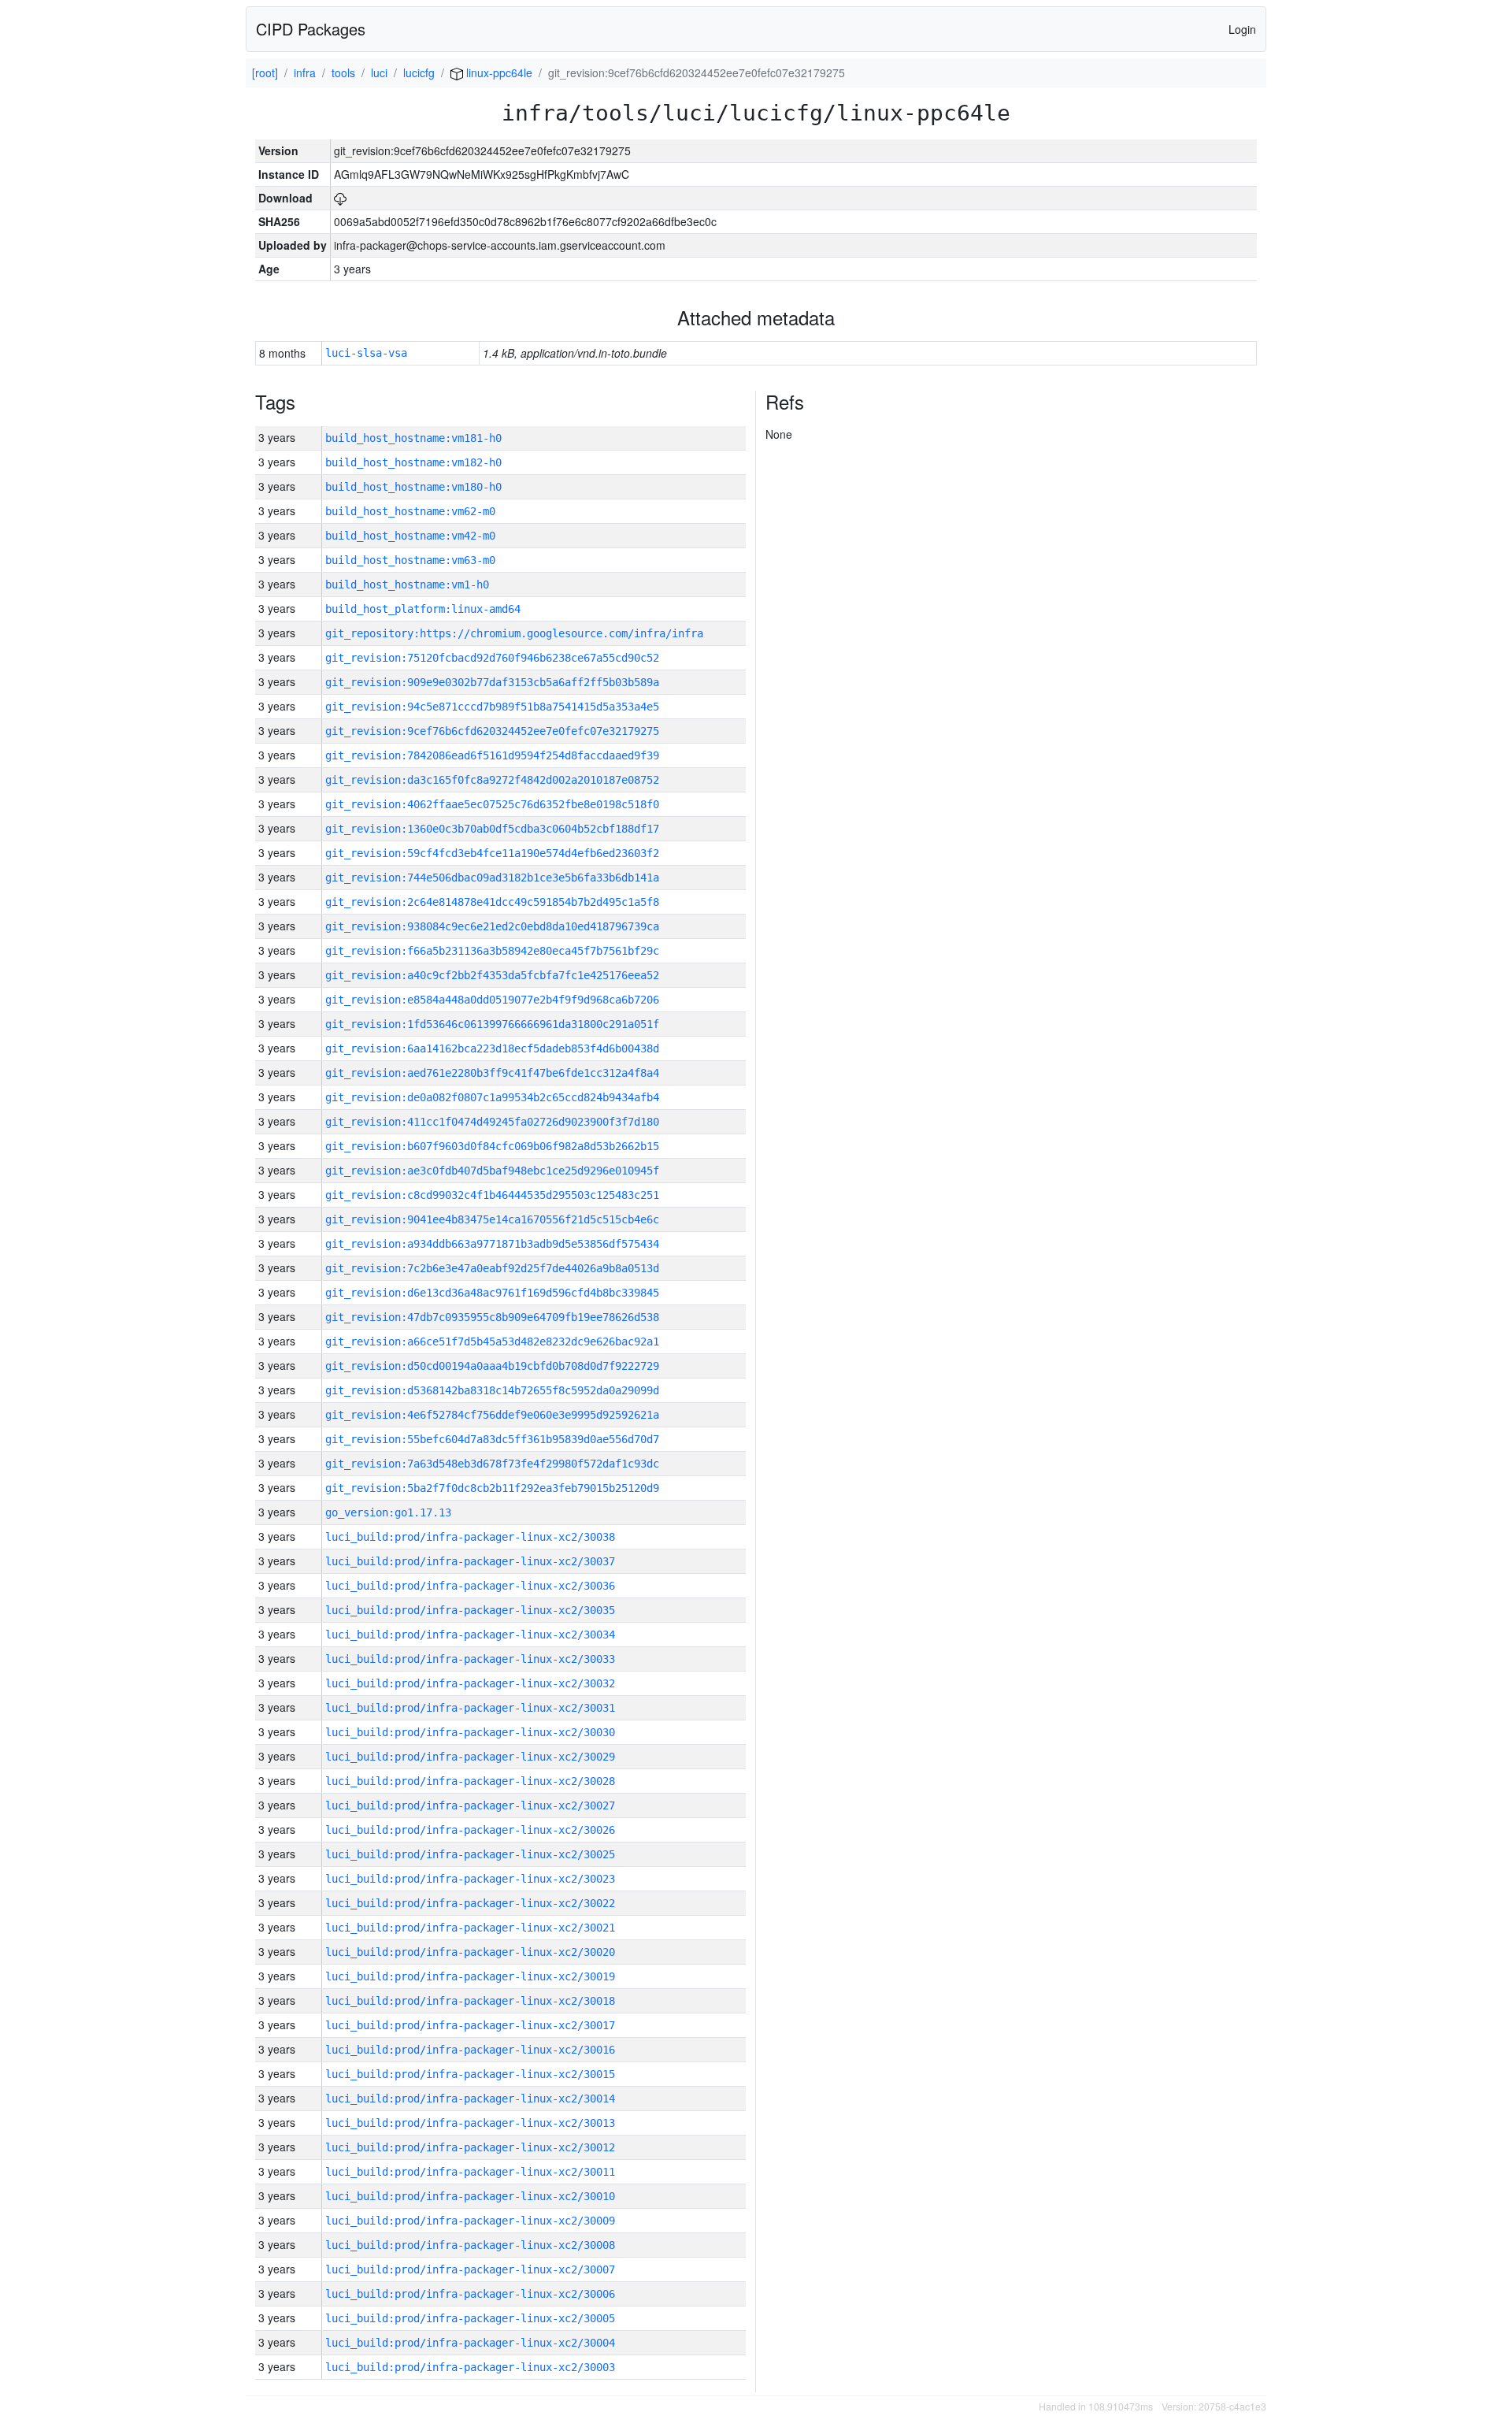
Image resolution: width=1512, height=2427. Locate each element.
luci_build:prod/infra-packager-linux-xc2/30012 (470, 2147)
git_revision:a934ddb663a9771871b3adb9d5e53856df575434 (492, 1244)
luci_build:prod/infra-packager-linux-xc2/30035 (470, 1610)
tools (343, 72)
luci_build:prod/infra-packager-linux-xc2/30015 (470, 2074)
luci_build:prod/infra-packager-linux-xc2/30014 (470, 2099)
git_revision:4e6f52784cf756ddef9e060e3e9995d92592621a (492, 1415)
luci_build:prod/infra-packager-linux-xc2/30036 (470, 1586)
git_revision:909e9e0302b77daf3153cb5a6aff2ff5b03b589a (492, 682)
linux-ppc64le (498, 72)
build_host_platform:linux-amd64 (423, 609)
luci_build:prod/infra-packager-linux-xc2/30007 (470, 2269)
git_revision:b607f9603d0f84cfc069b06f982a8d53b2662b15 (492, 1146)
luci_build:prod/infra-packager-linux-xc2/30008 (470, 2245)
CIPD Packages (311, 29)
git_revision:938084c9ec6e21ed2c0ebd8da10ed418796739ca (492, 926)
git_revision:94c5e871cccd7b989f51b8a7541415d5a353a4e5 (492, 707)
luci (379, 72)
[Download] (340, 198)
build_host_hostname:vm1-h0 (407, 584)
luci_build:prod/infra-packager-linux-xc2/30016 (470, 2050)
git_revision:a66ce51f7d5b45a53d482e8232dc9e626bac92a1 (492, 1342)
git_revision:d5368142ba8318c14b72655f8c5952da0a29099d (492, 1390)
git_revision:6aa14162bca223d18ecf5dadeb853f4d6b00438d (492, 1048)
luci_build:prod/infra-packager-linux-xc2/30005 (470, 2318)
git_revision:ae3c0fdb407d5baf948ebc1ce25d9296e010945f (492, 1171)
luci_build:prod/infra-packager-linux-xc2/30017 (470, 2025)
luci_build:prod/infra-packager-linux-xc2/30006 (470, 2294)
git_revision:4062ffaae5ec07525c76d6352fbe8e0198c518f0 (492, 804)
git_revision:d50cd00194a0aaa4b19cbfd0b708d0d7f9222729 (492, 1366)
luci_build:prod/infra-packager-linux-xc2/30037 (470, 1561)
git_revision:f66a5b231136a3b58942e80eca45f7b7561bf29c (492, 951)
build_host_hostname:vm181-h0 (413, 438)
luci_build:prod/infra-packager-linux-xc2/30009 (470, 2221)
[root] (265, 72)
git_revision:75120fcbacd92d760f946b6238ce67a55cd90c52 (492, 658)
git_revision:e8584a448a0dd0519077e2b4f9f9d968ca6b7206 (492, 1000)
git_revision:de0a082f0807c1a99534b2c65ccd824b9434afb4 (492, 1097)
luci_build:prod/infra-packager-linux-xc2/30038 (470, 1537)
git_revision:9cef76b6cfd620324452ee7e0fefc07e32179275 (492, 731)
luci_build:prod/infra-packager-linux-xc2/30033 (470, 1659)
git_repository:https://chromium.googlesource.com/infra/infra (514, 633)
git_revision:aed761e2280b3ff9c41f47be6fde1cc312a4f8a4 (492, 1073)
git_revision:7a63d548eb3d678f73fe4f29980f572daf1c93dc (492, 1464)
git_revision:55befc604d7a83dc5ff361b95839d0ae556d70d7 (492, 1439)
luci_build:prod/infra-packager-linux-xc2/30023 (470, 1879)
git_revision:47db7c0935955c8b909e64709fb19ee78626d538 (492, 1317)
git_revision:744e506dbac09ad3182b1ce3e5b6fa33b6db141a (492, 878)
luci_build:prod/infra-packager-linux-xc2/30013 (470, 2123)
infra (305, 72)
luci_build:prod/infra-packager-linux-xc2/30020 (470, 1952)
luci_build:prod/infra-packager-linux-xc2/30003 (470, 2367)
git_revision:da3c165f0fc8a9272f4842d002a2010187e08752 (492, 780)
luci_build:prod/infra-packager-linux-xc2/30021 (470, 1928)
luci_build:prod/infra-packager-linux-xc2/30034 (470, 1635)
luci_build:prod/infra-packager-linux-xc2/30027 (470, 1805)
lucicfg (419, 72)
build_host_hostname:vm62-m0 (410, 511)
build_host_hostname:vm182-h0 (413, 462)
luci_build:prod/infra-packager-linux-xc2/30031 (470, 1708)
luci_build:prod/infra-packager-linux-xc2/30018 (470, 2001)
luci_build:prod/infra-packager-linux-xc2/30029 (470, 1757)
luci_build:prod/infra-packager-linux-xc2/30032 (470, 1683)
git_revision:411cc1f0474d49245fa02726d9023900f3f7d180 (492, 1122)
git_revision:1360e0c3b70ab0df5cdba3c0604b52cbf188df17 (492, 829)
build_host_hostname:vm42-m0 (410, 536)
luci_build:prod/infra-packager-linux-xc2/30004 (470, 2343)
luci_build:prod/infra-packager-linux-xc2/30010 (470, 2196)
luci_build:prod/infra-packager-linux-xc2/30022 (470, 1903)
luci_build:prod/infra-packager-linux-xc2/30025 (470, 1854)
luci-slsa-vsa (366, 353)
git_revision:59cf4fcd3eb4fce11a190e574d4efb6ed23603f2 (492, 853)
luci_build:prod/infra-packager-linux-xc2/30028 (470, 1781)
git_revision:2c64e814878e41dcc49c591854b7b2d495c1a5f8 (492, 902)
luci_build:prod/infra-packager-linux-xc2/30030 (470, 1732)
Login (1242, 29)
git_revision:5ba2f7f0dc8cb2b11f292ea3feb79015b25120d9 (492, 1488)
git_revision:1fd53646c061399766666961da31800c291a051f (492, 1024)
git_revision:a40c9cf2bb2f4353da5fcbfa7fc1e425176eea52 (492, 975)
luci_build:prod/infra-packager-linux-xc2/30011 (470, 2172)
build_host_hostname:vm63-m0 (410, 560)
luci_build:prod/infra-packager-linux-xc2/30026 (470, 1830)
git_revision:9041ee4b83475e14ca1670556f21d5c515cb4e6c (492, 1219)
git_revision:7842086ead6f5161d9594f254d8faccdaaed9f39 (492, 755)
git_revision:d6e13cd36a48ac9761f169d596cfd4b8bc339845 (492, 1293)
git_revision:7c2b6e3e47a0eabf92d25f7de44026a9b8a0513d (492, 1268)
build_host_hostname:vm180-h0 (413, 487)
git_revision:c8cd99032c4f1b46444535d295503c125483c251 (492, 1195)
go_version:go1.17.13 (388, 1512)
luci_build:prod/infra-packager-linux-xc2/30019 (470, 1976)
